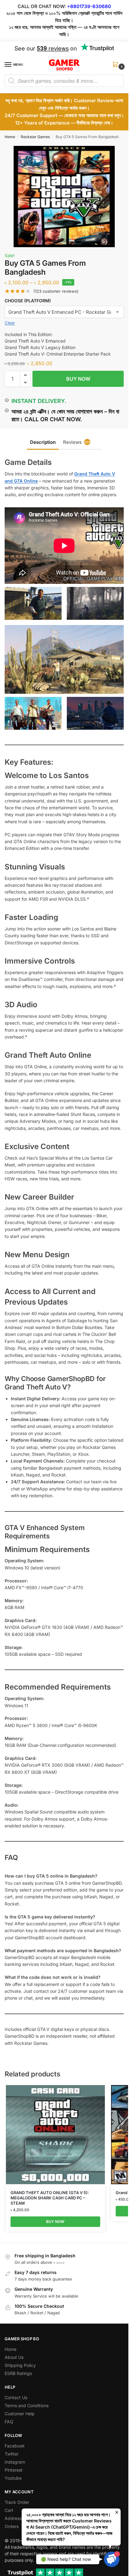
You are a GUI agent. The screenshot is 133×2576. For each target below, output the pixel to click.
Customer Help (20, 2414)
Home (10, 137)
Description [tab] (43, 442)
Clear (10, 323)
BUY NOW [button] (55, 2222)
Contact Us (16, 2397)
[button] (117, 66)
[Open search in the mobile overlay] (64, 81)
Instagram (15, 2462)
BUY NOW (78, 379)
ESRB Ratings (18, 2373)
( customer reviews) (56, 291)
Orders (12, 2526)
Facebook (15, 2446)
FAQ (9, 2422)
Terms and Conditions (27, 2405)
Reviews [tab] (76, 442)
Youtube (13, 2478)
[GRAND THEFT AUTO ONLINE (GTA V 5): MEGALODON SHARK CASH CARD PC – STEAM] (55, 2135)
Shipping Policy (20, 2365)
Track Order (17, 2502)
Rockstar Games (35, 137)
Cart (9, 2510)
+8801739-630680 (89, 6)
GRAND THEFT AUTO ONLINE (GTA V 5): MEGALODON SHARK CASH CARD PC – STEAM (50, 2198)
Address (13, 2518)
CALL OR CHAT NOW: (42, 6)
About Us (14, 2357)
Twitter (12, 2454)
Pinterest (14, 2470)
